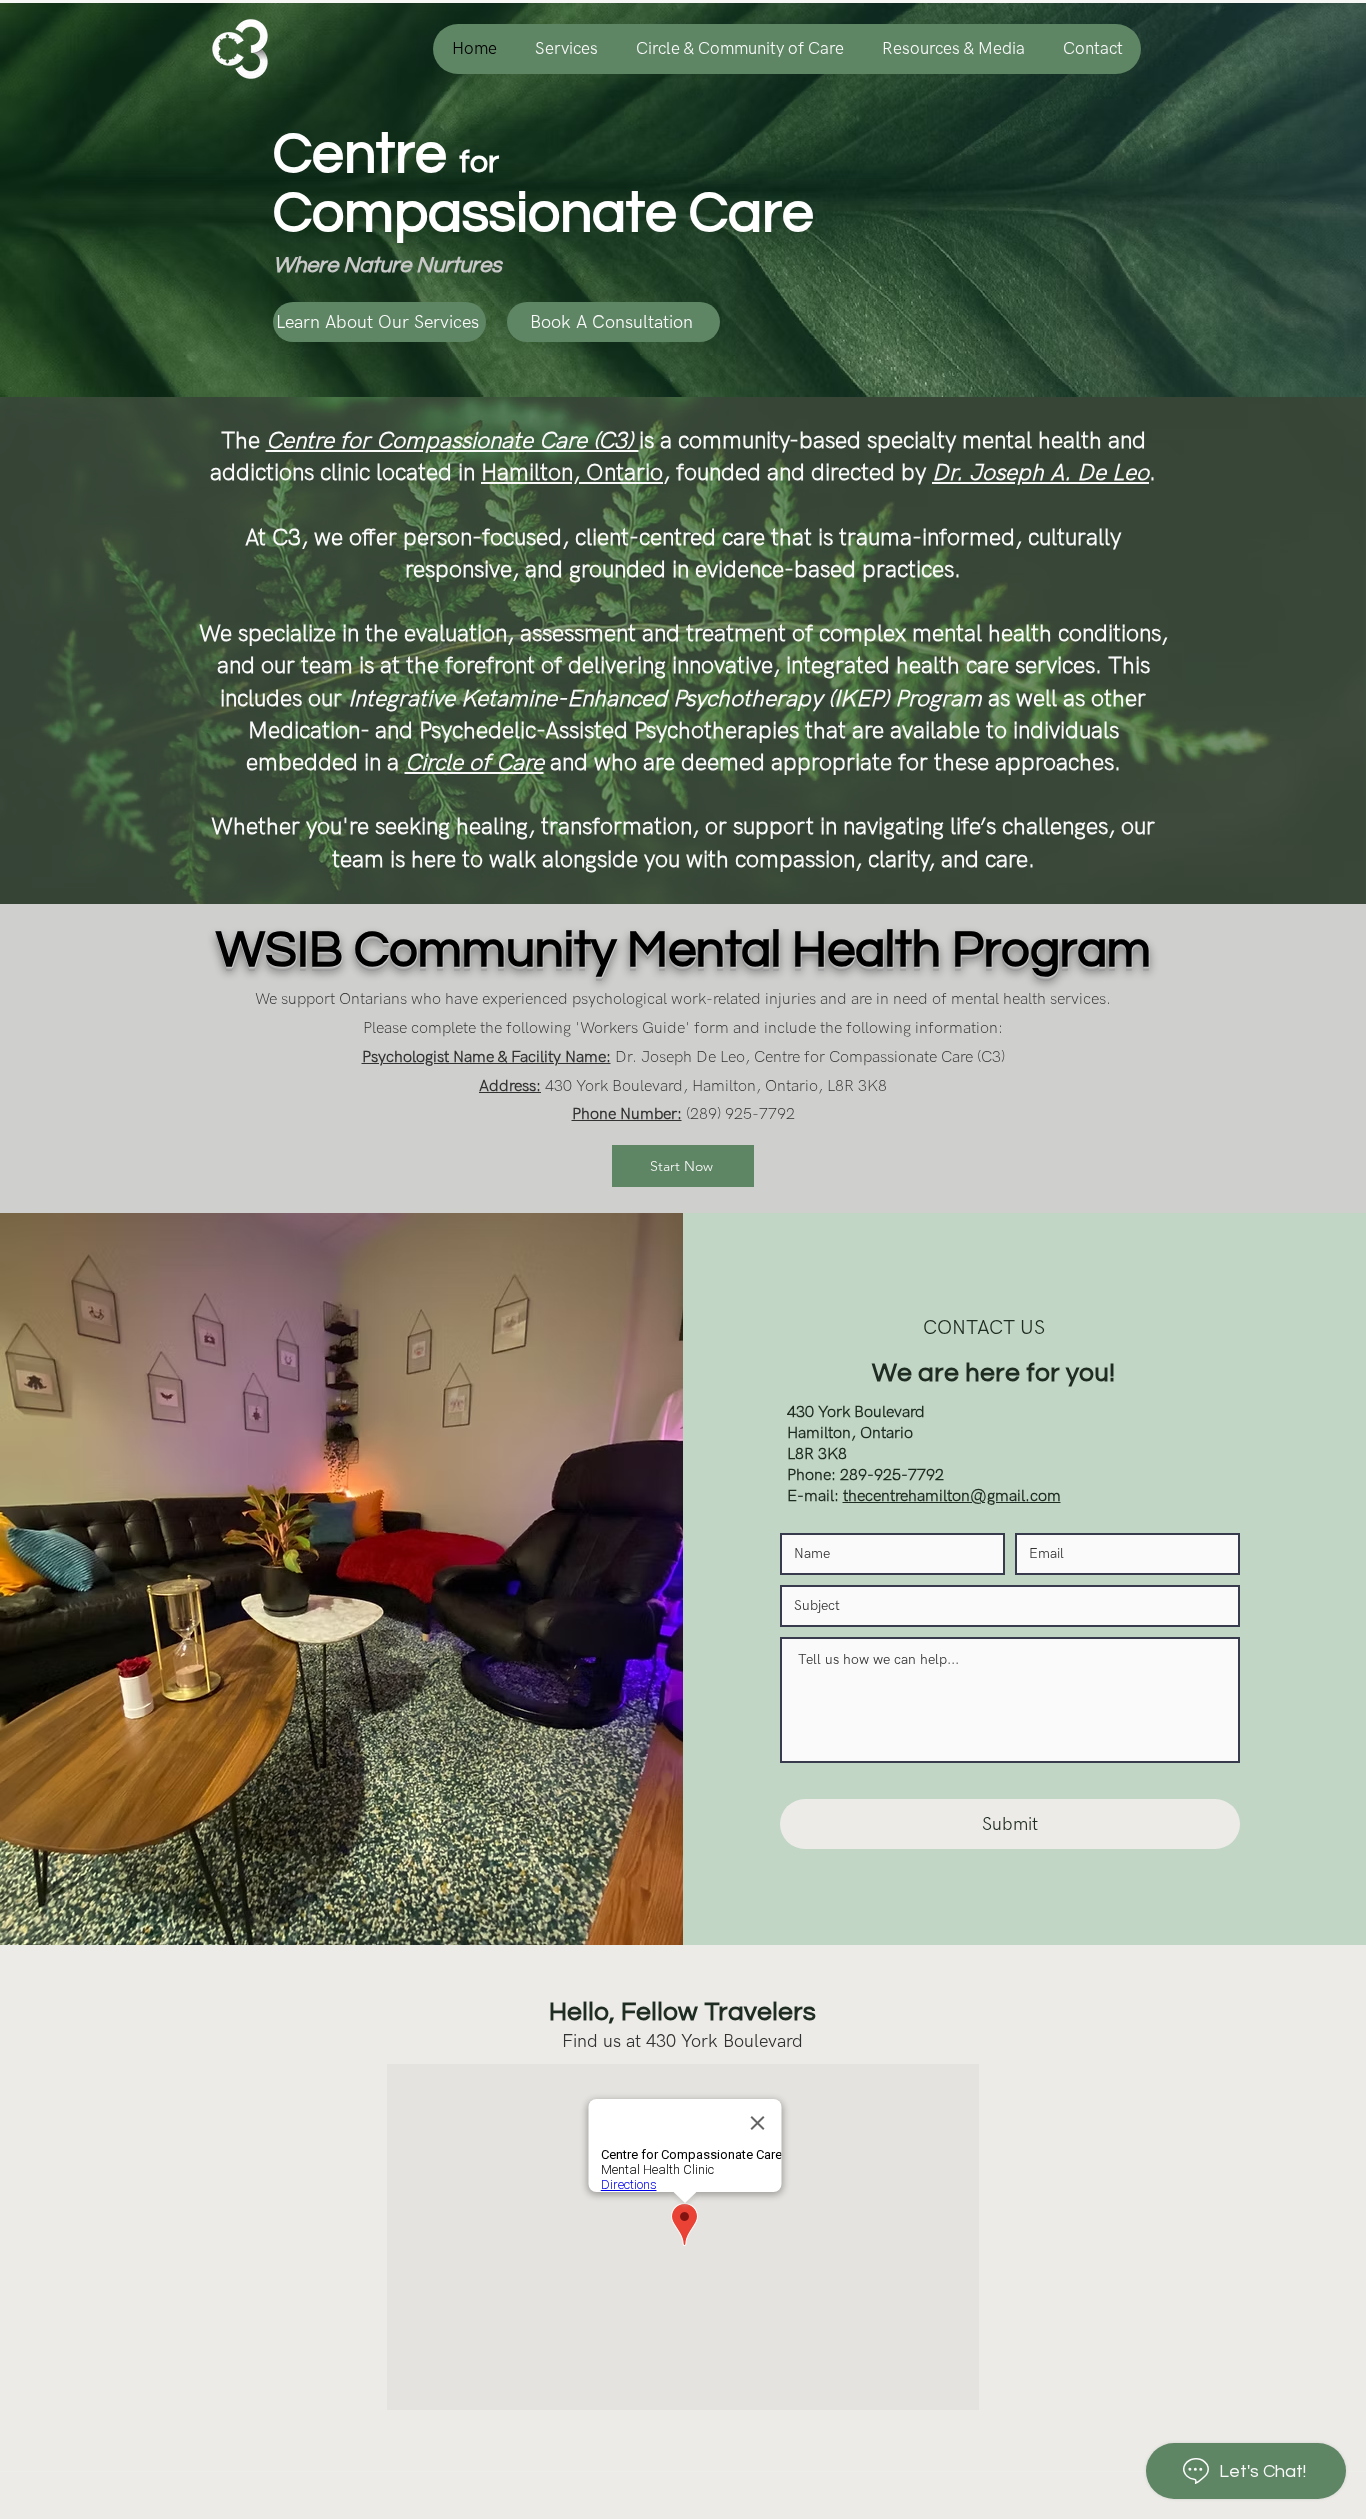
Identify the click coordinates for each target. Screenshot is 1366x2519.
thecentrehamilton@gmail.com (952, 1496)
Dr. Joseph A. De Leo (1040, 473)
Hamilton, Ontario (572, 473)
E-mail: (815, 1496)
